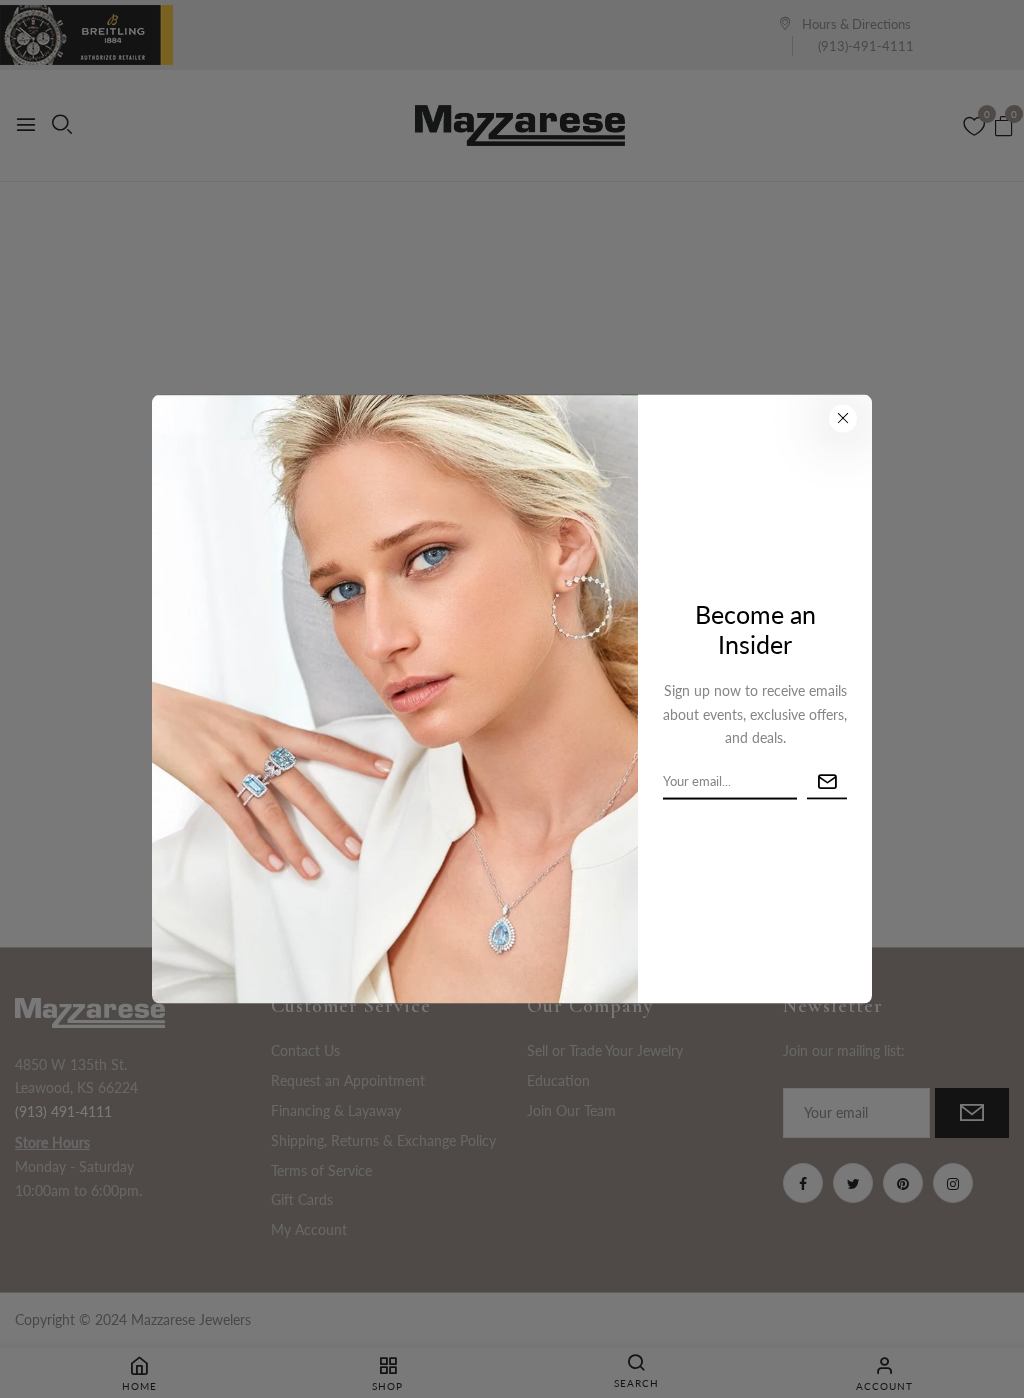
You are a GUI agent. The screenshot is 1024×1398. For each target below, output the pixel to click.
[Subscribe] (827, 782)
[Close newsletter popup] (843, 419)
